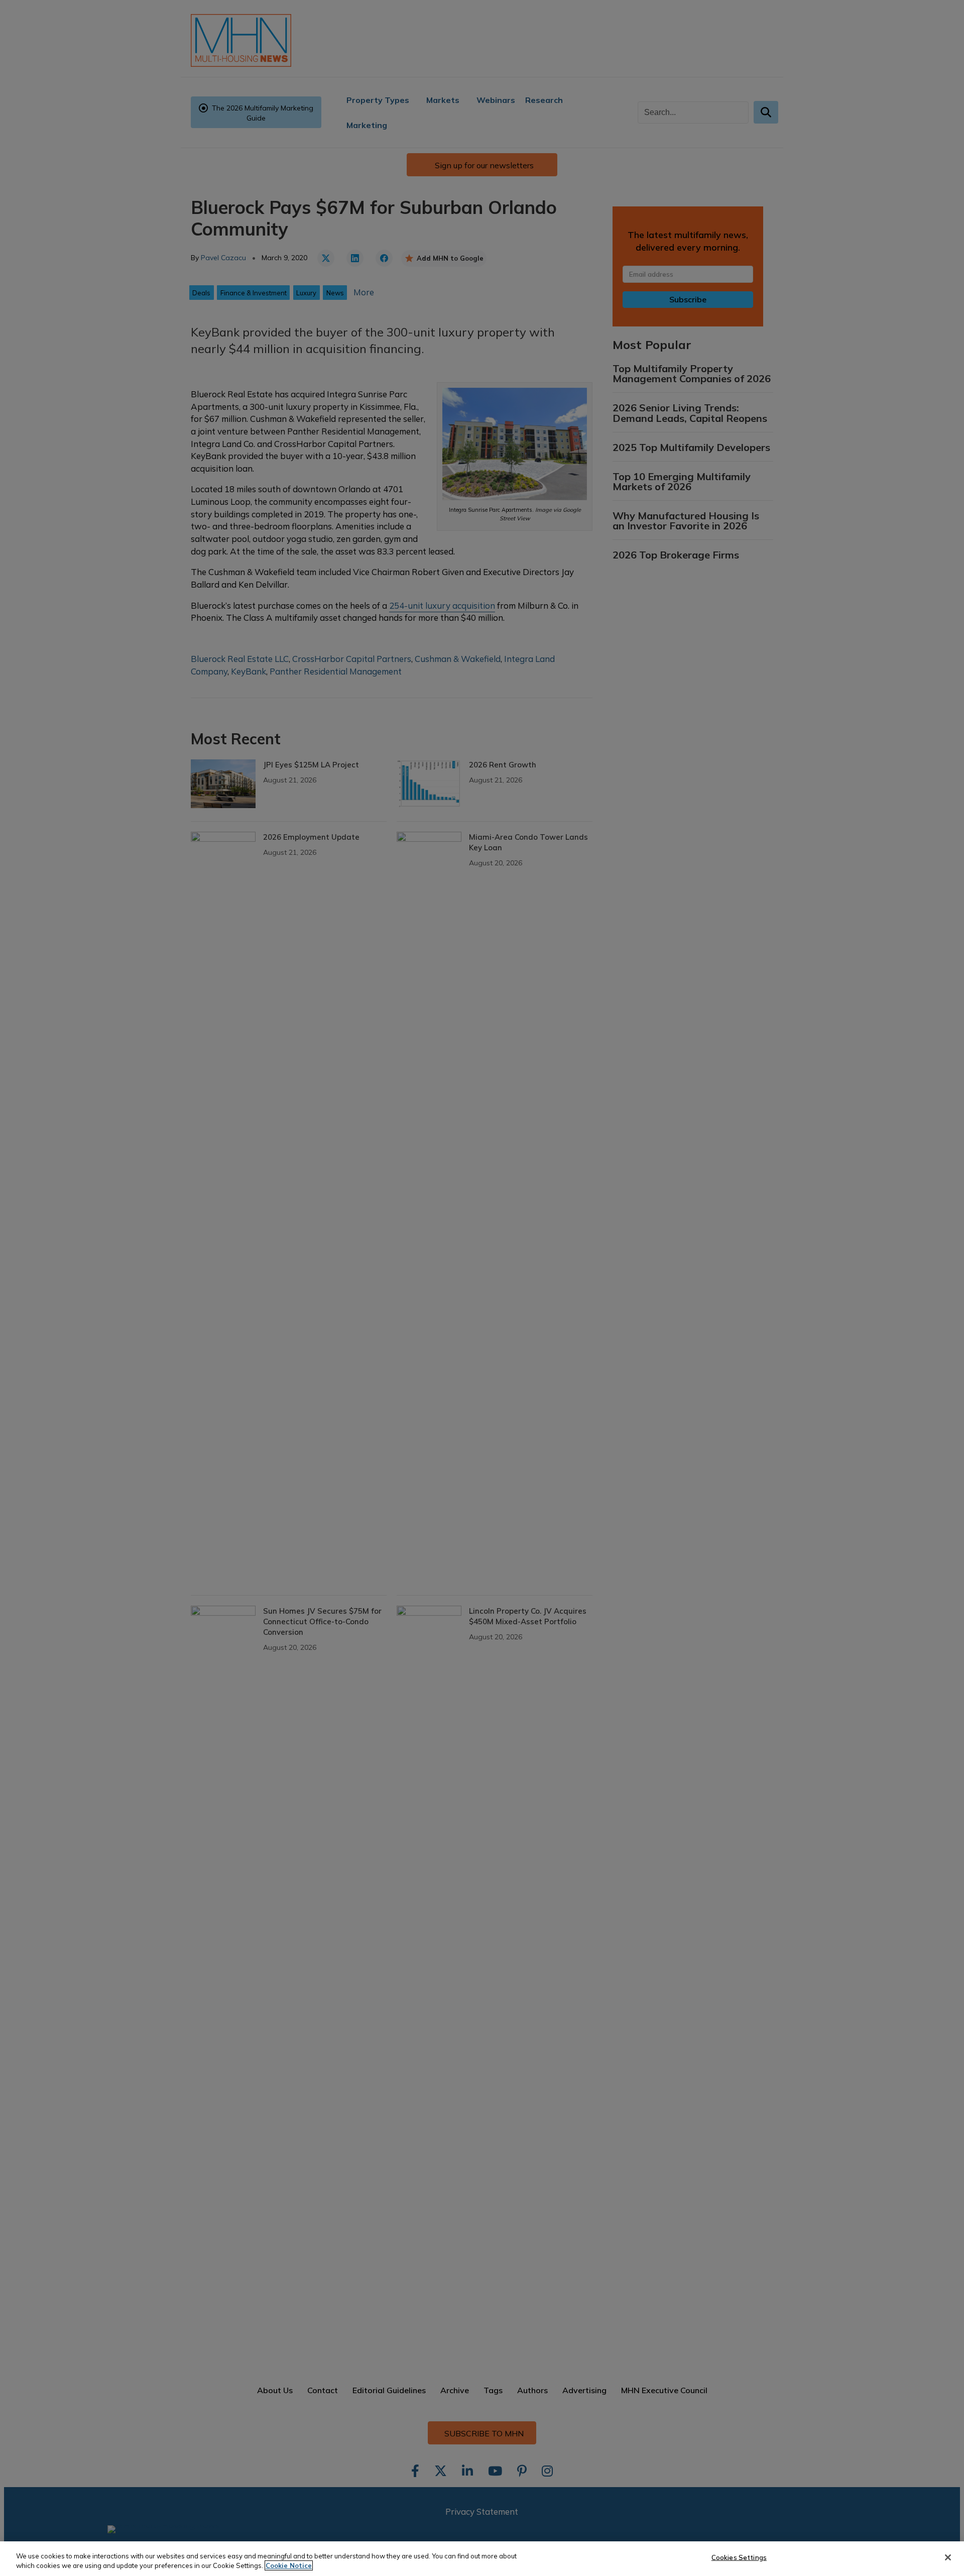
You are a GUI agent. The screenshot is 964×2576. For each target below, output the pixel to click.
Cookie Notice (289, 2565)
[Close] (948, 2557)
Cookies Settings (739, 2557)
